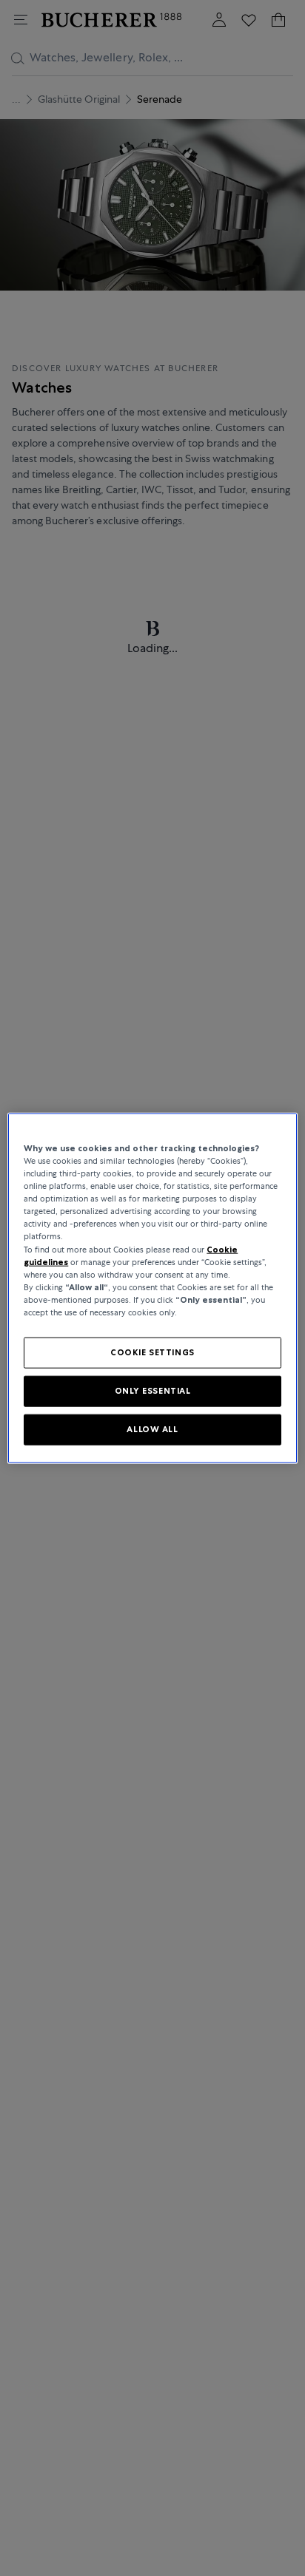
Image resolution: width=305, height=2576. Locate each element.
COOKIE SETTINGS (152, 1352)
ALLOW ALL (152, 1428)
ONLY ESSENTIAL (153, 1390)
